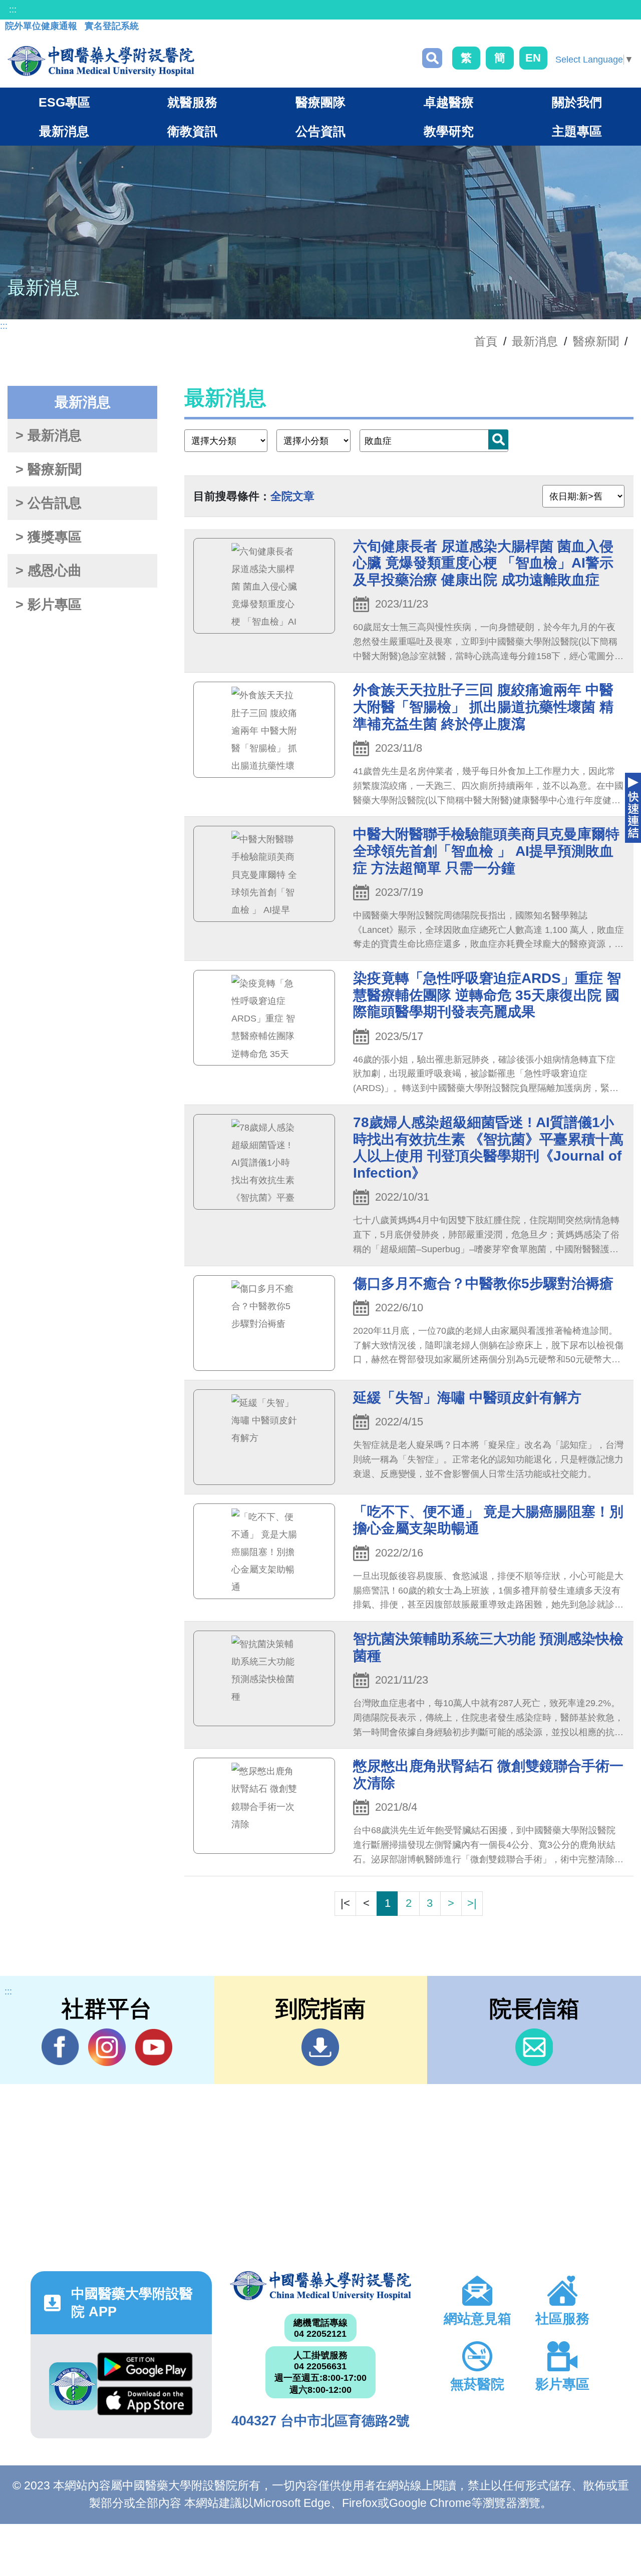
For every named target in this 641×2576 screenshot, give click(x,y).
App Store (145, 2403)
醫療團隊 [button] (320, 102)
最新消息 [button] (64, 131)
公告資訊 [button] (320, 131)
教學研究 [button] (449, 131)
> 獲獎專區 (49, 537)
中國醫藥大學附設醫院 (320, 2286)
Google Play (145, 2369)
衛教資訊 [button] (192, 131)
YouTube (153, 2047)
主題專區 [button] (577, 131)
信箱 (534, 2047)
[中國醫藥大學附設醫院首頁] (101, 61)
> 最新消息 (49, 435)
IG (107, 2047)
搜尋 (432, 58)
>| (472, 1903)
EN (533, 58)
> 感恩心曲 (49, 571)
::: (13, 10)
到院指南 (320, 2047)
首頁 (486, 341)
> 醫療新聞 (49, 469)
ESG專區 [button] (64, 102)
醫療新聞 (596, 341)
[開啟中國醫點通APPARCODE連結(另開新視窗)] (73, 2386)
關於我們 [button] (577, 102)
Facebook (60, 2047)
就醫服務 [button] (192, 102)
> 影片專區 (49, 605)
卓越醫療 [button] (449, 102)
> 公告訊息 (49, 503)
